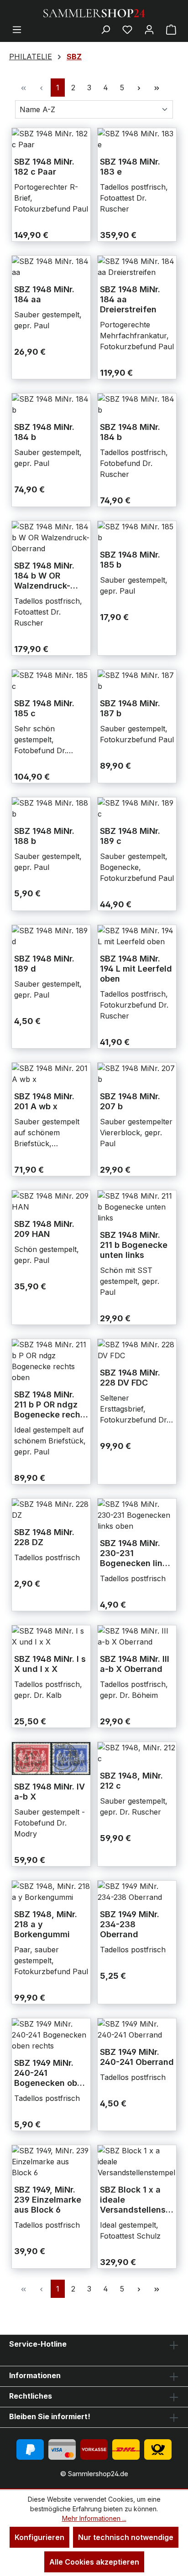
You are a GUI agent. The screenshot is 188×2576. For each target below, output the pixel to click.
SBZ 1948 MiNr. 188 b (44, 836)
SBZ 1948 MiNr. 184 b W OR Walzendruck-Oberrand (44, 576)
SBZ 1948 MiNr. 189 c (130, 836)
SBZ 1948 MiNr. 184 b (44, 432)
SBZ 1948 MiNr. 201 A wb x (44, 1101)
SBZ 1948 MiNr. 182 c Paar (44, 167)
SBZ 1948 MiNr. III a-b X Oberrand (135, 1664)
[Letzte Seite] (157, 88)
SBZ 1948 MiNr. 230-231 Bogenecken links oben (136, 1553)
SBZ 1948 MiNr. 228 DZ (44, 1537)
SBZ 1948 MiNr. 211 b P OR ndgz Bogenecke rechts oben (51, 1405)
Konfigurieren (39, 2537)
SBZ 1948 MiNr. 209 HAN (44, 1229)
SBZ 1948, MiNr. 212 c (131, 1781)
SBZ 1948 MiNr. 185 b (130, 560)
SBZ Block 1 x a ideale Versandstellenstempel (137, 2200)
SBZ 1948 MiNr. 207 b (130, 1101)
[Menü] (17, 29)
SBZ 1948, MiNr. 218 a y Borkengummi (46, 1924)
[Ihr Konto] (149, 29)
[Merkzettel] (127, 29)
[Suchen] (105, 29)
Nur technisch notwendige (126, 2537)
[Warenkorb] (171, 29)
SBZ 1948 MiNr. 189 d (44, 964)
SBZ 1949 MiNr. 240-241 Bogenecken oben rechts (51, 2073)
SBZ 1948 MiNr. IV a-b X (50, 1792)
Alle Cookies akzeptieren (94, 2562)
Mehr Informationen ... (94, 2518)
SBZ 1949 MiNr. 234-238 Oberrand (130, 1924)
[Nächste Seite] (139, 88)
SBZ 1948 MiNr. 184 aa (44, 294)
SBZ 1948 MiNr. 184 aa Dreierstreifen (130, 299)
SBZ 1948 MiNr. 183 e (130, 167)
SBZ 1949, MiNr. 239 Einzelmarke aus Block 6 (48, 2200)
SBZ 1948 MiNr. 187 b (130, 708)
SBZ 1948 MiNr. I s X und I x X (50, 1664)
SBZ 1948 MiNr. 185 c (44, 708)
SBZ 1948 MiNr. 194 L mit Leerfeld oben (136, 969)
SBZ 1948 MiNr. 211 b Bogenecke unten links (134, 1245)
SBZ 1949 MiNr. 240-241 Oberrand (137, 2057)
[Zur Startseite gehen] (94, 12)
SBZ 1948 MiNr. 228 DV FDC (130, 1378)
